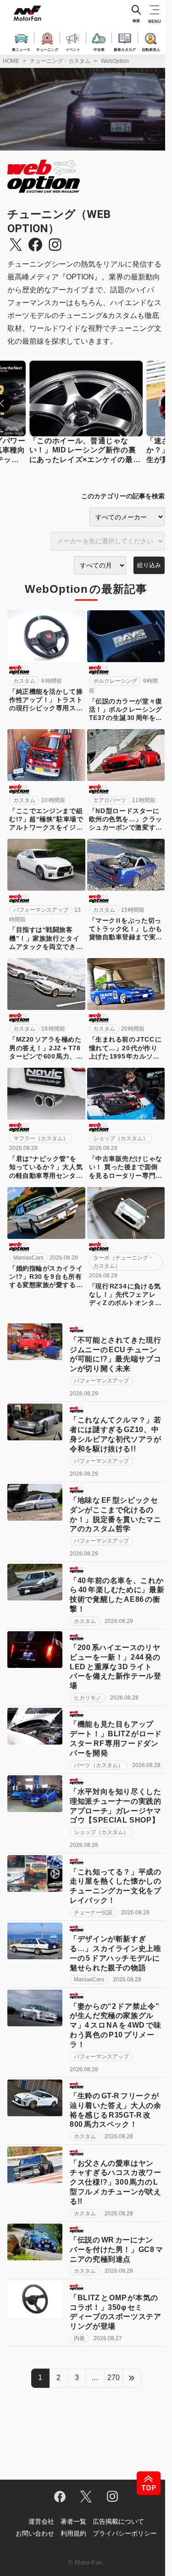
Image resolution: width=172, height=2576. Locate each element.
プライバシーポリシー (125, 2533)
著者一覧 (73, 2521)
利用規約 (73, 2533)
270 (114, 2378)
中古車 (99, 49)
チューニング (47, 49)
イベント (73, 49)
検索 (136, 21)
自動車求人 (151, 49)
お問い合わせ (35, 2533)
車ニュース (21, 49)
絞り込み (149, 565)
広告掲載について (118, 2521)
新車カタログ (125, 49)
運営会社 (41, 2521)
